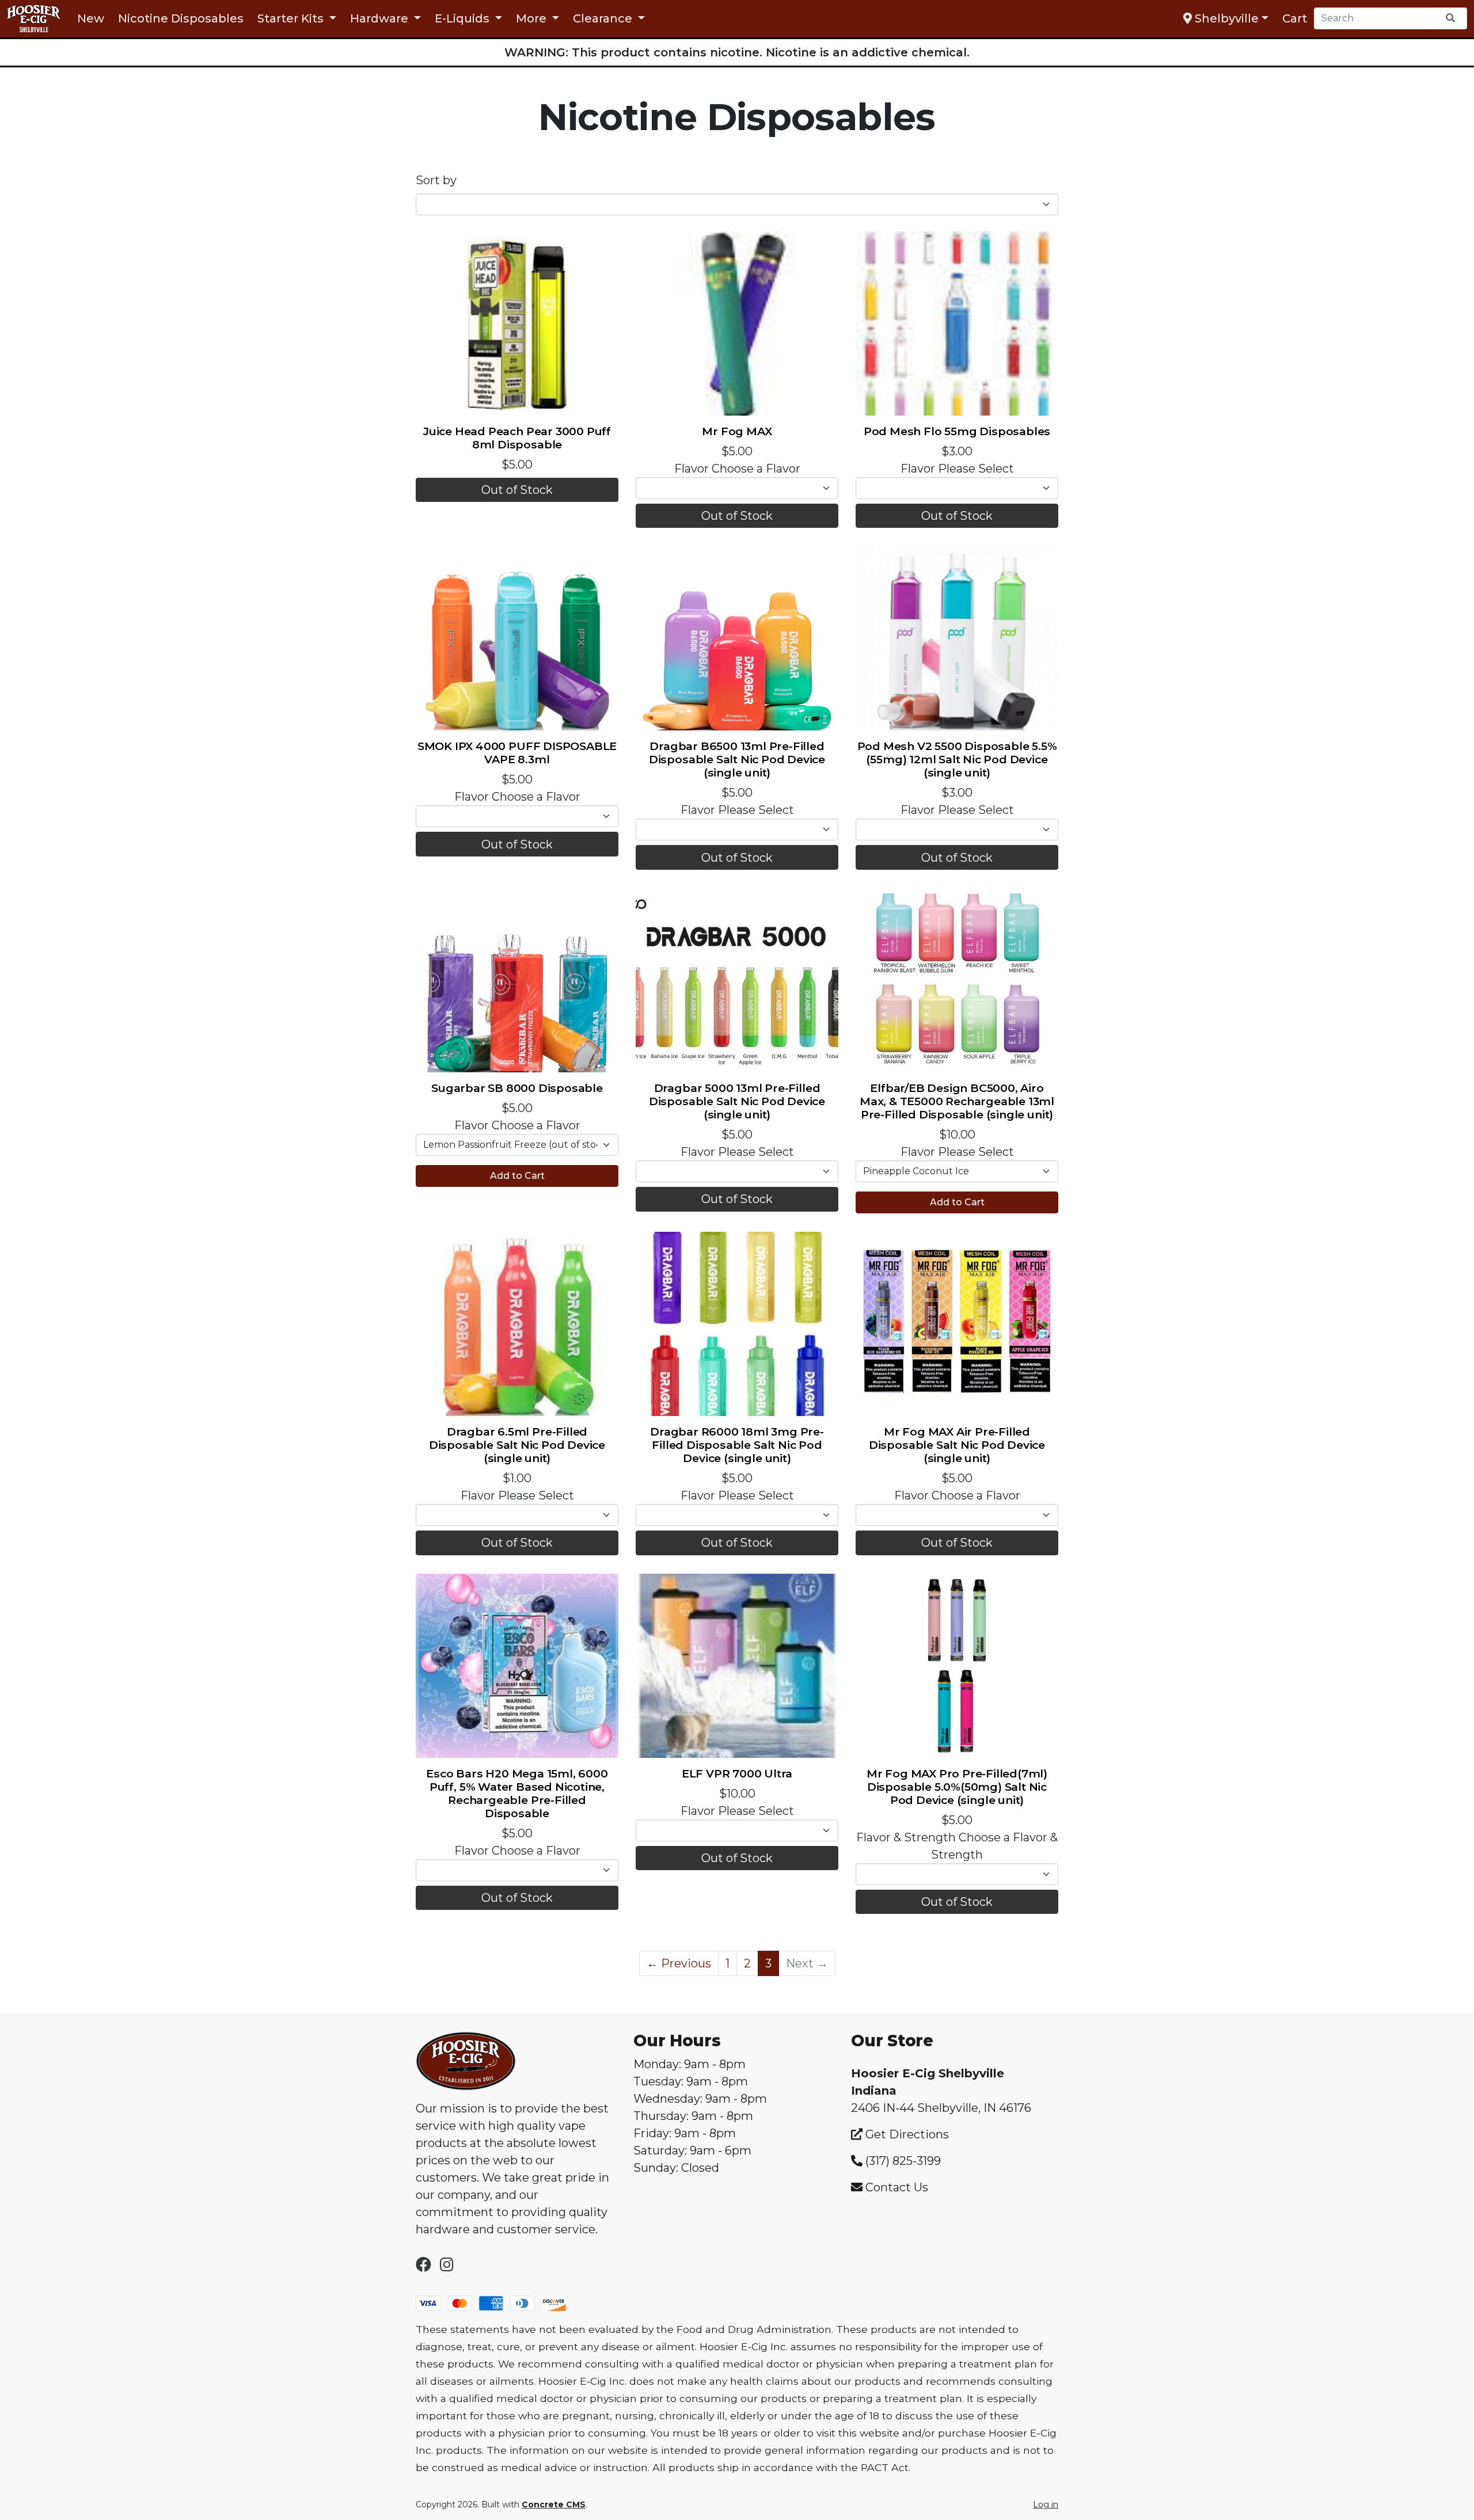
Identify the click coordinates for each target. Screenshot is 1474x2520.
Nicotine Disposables (181, 18)
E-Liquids (464, 18)
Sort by (436, 180)
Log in (1046, 2504)
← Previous (679, 1963)
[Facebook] (423, 2266)
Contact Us (897, 2187)
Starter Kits (292, 18)
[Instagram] (447, 2266)
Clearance (604, 18)
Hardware (381, 18)
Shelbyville (1225, 18)
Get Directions (906, 2134)
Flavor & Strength (906, 1837)
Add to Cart (517, 1176)
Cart (1295, 18)
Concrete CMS (554, 2504)
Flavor (692, 469)
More (533, 18)
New (91, 18)
